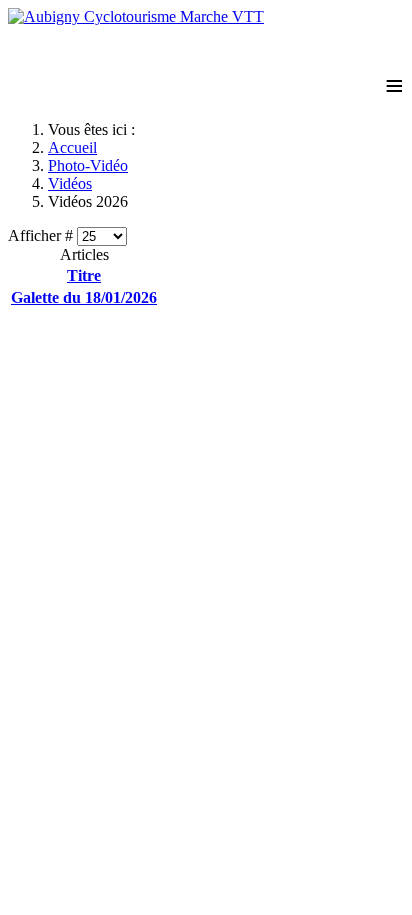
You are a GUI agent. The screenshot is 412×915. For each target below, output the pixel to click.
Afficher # (42, 235)
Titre (84, 275)
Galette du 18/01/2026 (84, 297)
